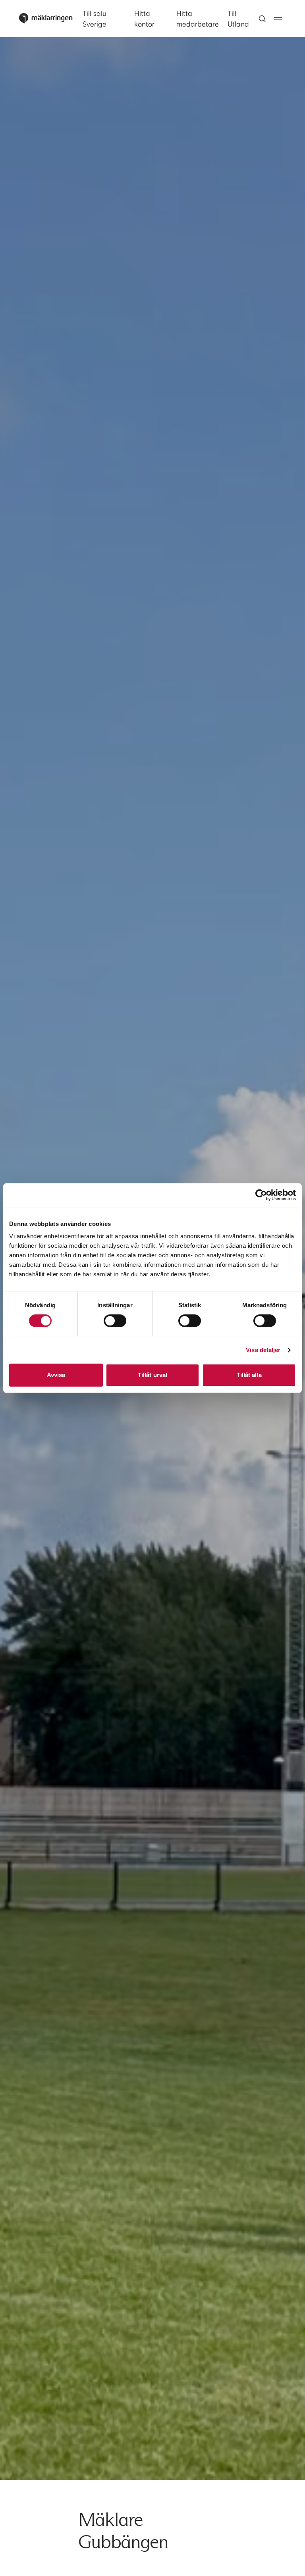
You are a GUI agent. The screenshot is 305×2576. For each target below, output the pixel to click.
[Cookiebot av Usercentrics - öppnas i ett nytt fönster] (261, 1195)
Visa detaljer (263, 1350)
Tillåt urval (152, 1375)
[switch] (115, 1321)
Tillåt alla (249, 1375)
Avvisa (56, 1375)
